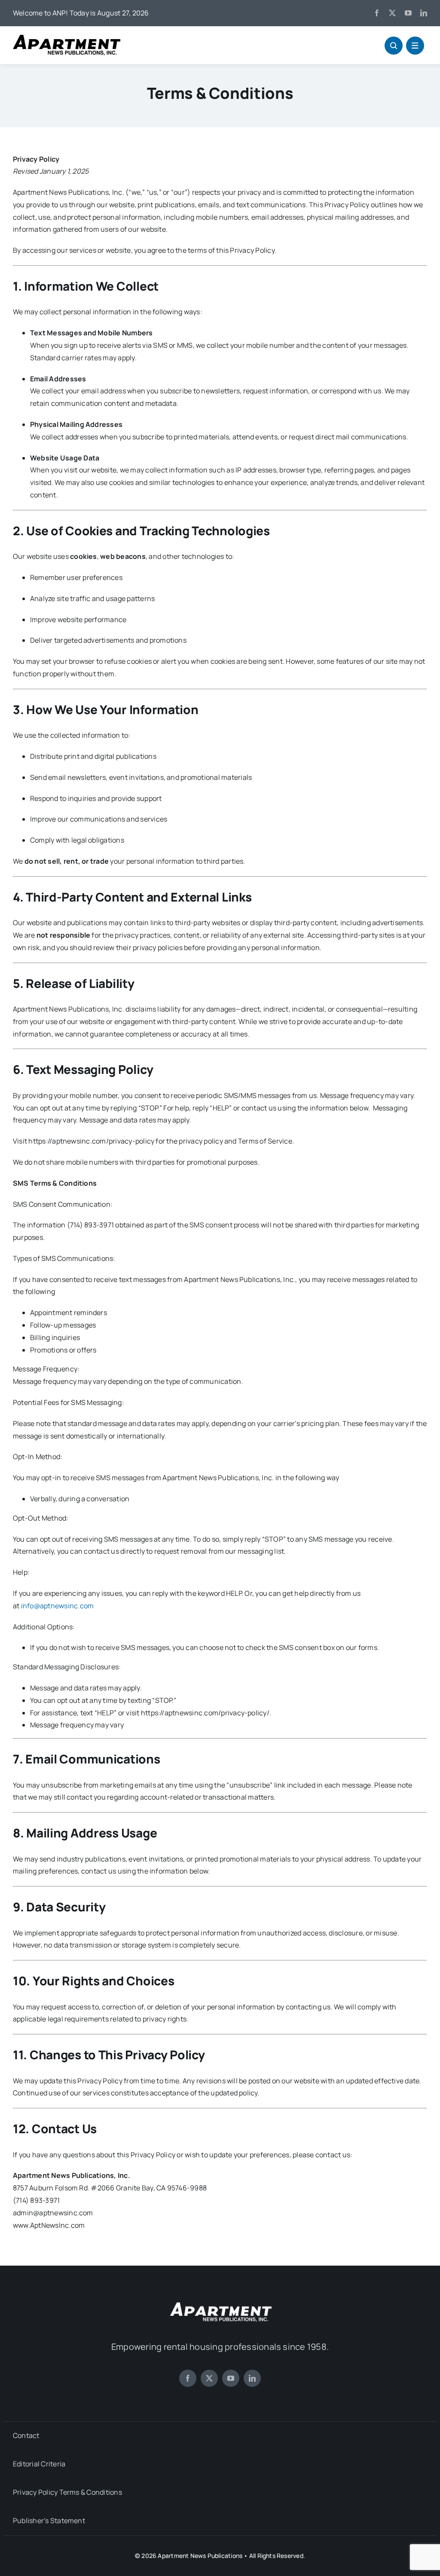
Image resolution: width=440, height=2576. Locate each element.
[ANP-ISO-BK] (67, 38)
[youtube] (408, 13)
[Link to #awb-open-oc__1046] (394, 46)
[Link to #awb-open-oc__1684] (415, 46)
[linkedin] (424, 13)
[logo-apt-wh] (220, 2303)
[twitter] (392, 13)
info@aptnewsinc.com (58, 1606)
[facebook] (377, 13)
